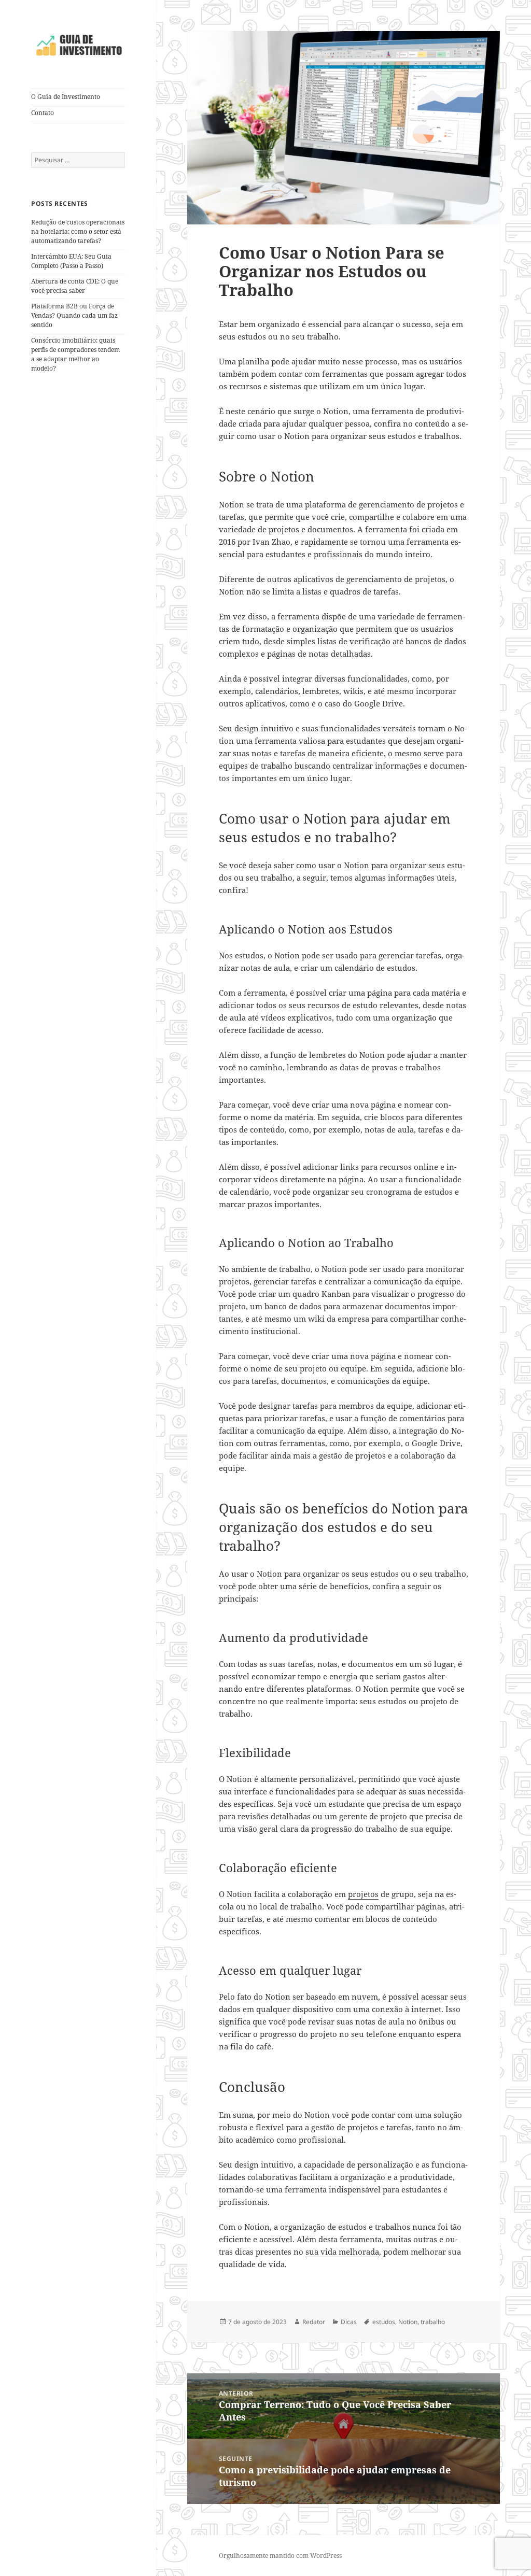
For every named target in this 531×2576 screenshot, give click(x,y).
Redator (314, 2322)
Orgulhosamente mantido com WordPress (280, 2556)
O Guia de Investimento (66, 97)
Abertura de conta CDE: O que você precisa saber (75, 286)
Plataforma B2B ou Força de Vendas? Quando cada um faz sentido (74, 315)
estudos (384, 2322)
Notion (408, 2322)
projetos (363, 1894)
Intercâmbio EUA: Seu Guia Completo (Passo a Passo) (71, 261)
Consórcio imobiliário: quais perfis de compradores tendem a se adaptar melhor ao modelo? (75, 354)
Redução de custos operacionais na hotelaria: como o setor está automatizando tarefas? (78, 231)
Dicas (349, 2322)
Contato (43, 113)
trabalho (433, 2322)
